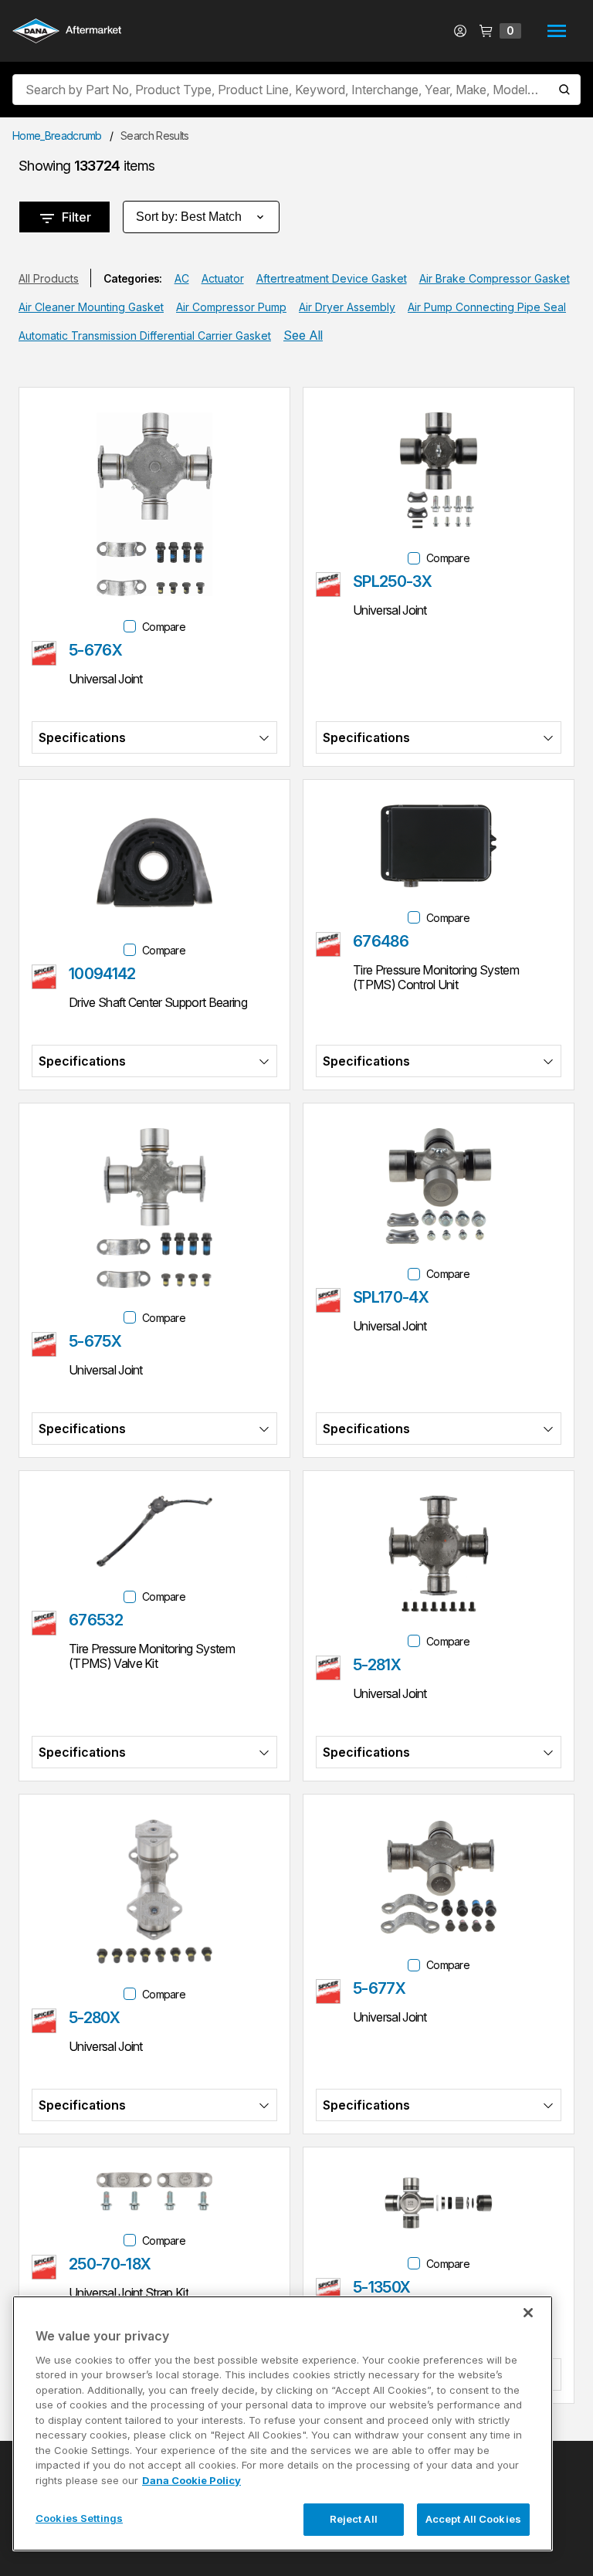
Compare (164, 627)
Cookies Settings (79, 2518)
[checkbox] (130, 626)
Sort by (189, 217)
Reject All (354, 2519)
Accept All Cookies (473, 2519)
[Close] (528, 2313)
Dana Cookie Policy (191, 2480)
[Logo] (67, 32)
